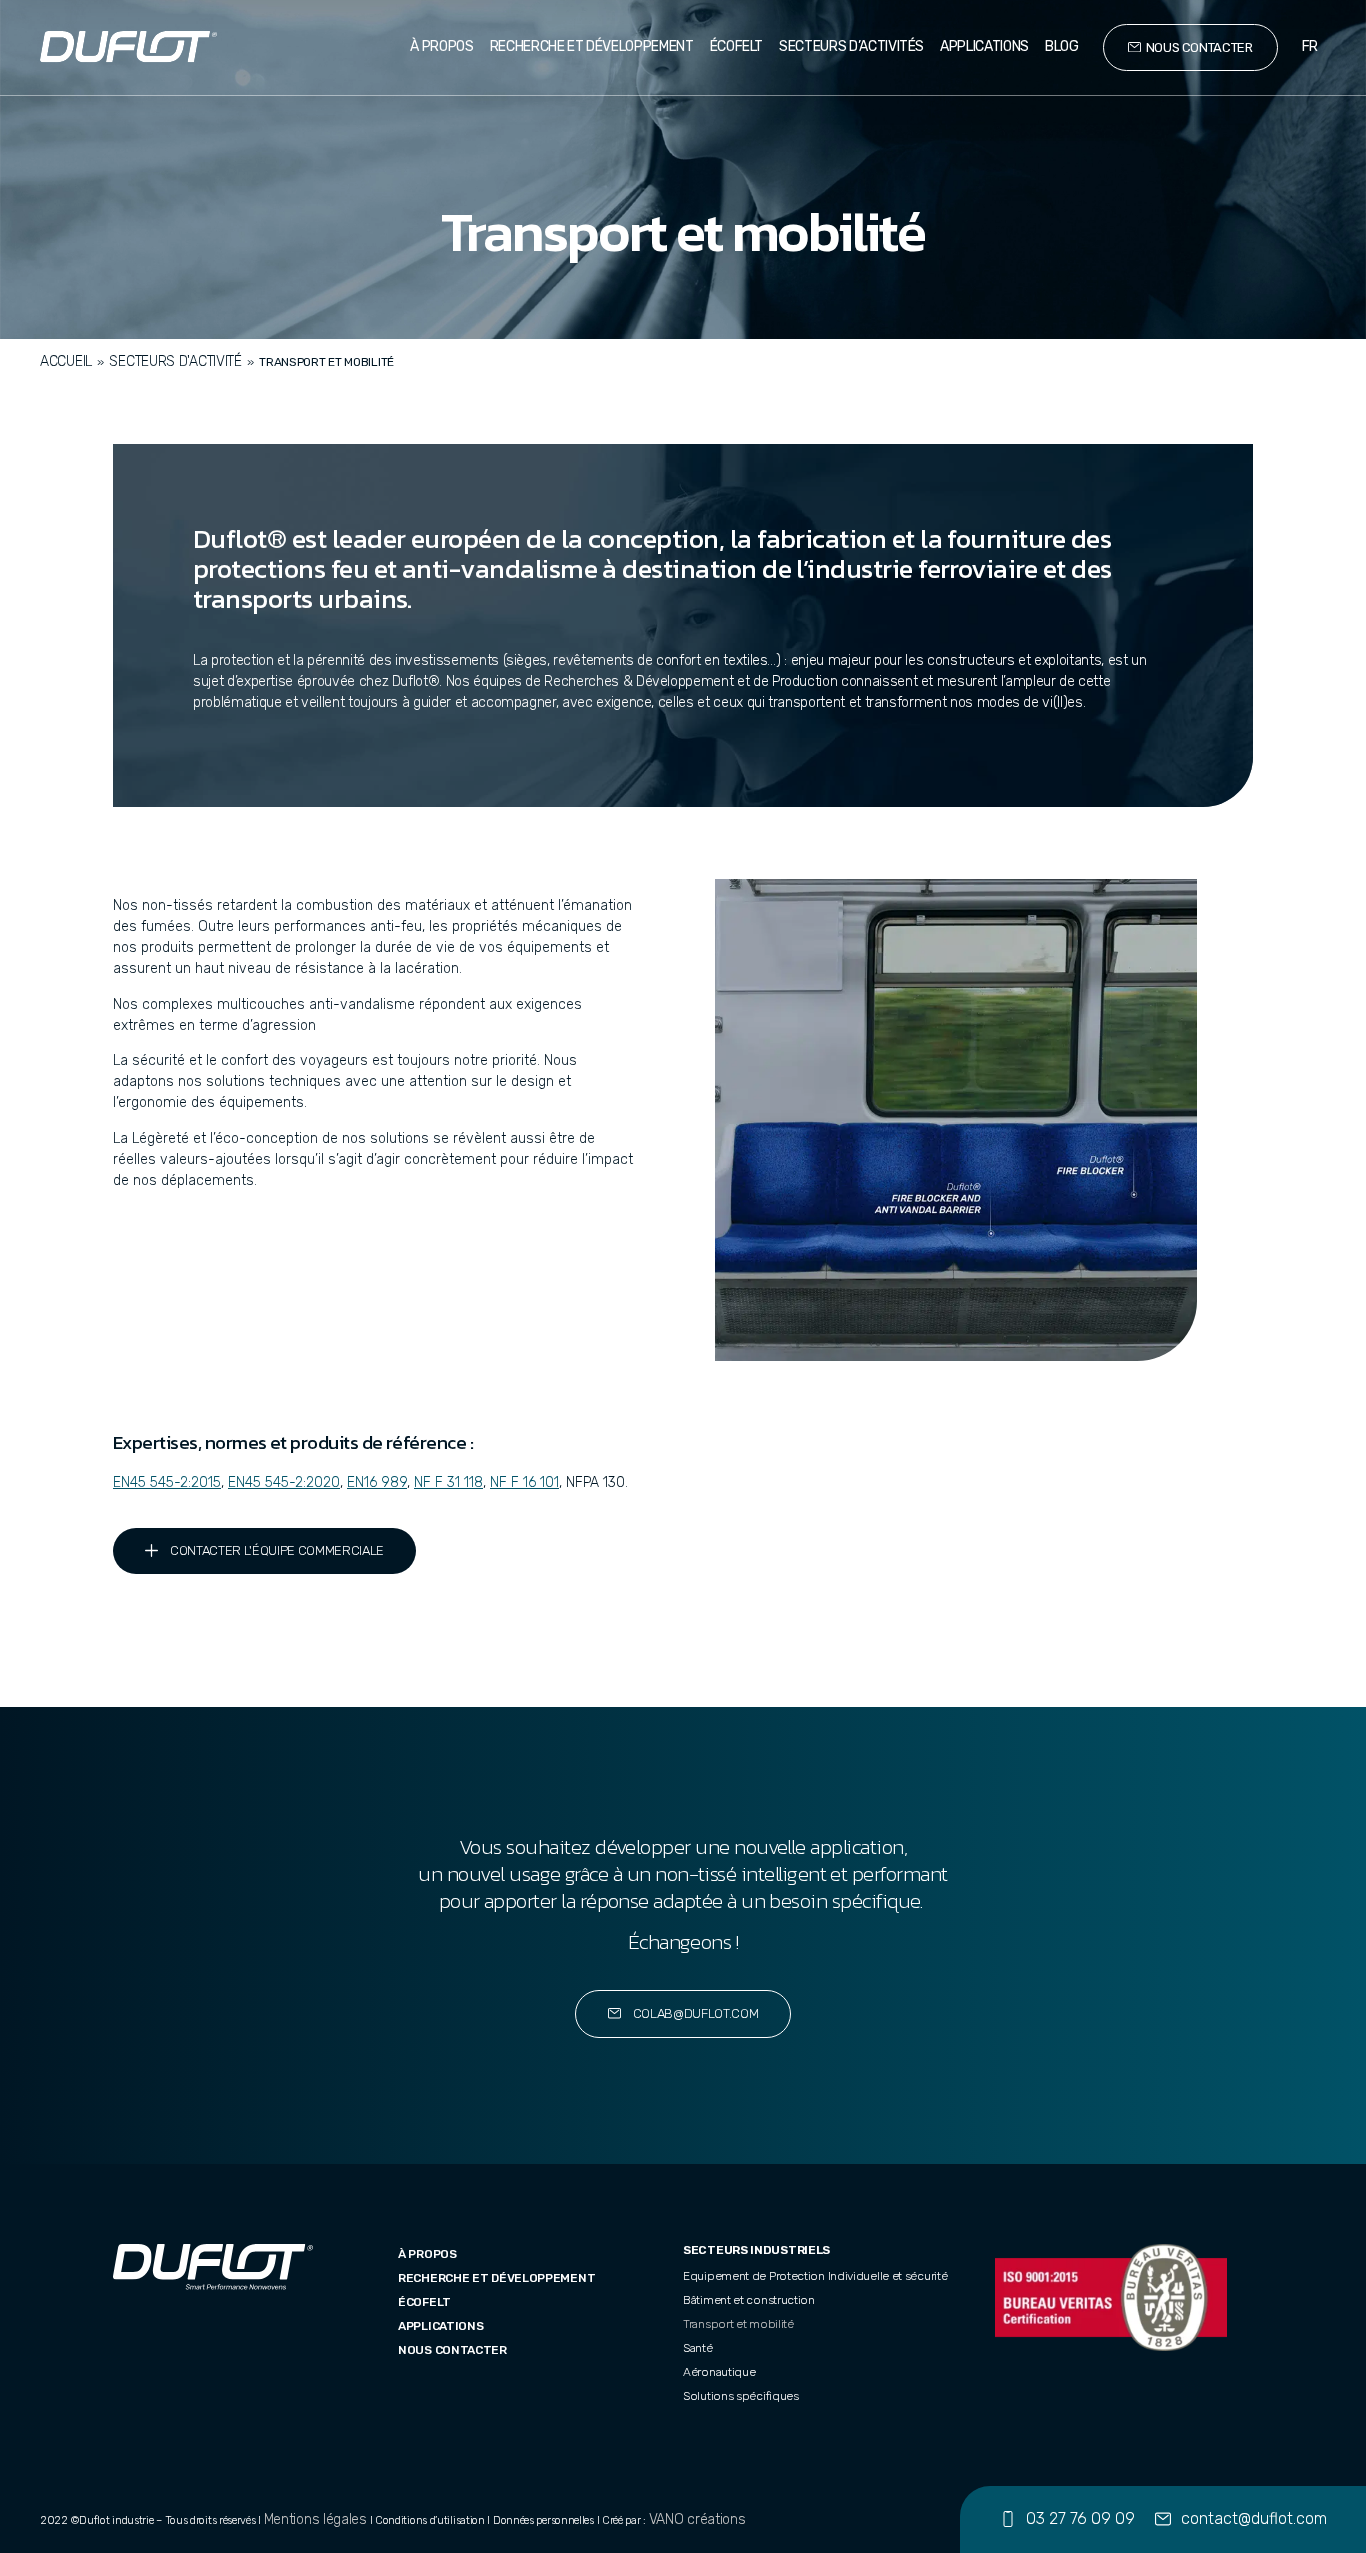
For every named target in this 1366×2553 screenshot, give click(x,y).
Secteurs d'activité (175, 361)
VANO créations (697, 2519)
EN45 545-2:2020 (284, 1482)
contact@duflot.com (1254, 2518)
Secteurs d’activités (851, 46)
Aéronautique (719, 2372)
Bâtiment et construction (749, 2300)
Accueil (66, 361)
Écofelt (737, 46)
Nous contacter (452, 2350)
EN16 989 (377, 1482)
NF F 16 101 (524, 1482)
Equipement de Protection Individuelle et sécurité (815, 2276)
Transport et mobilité (738, 2324)
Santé (698, 2348)
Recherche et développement (592, 46)
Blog (1062, 46)
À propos (441, 46)
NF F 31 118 (448, 1482)
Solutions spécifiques (741, 2396)
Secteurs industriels (756, 2250)
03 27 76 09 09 (1080, 2518)
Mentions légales (315, 2519)
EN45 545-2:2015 (167, 1482)
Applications (984, 46)
